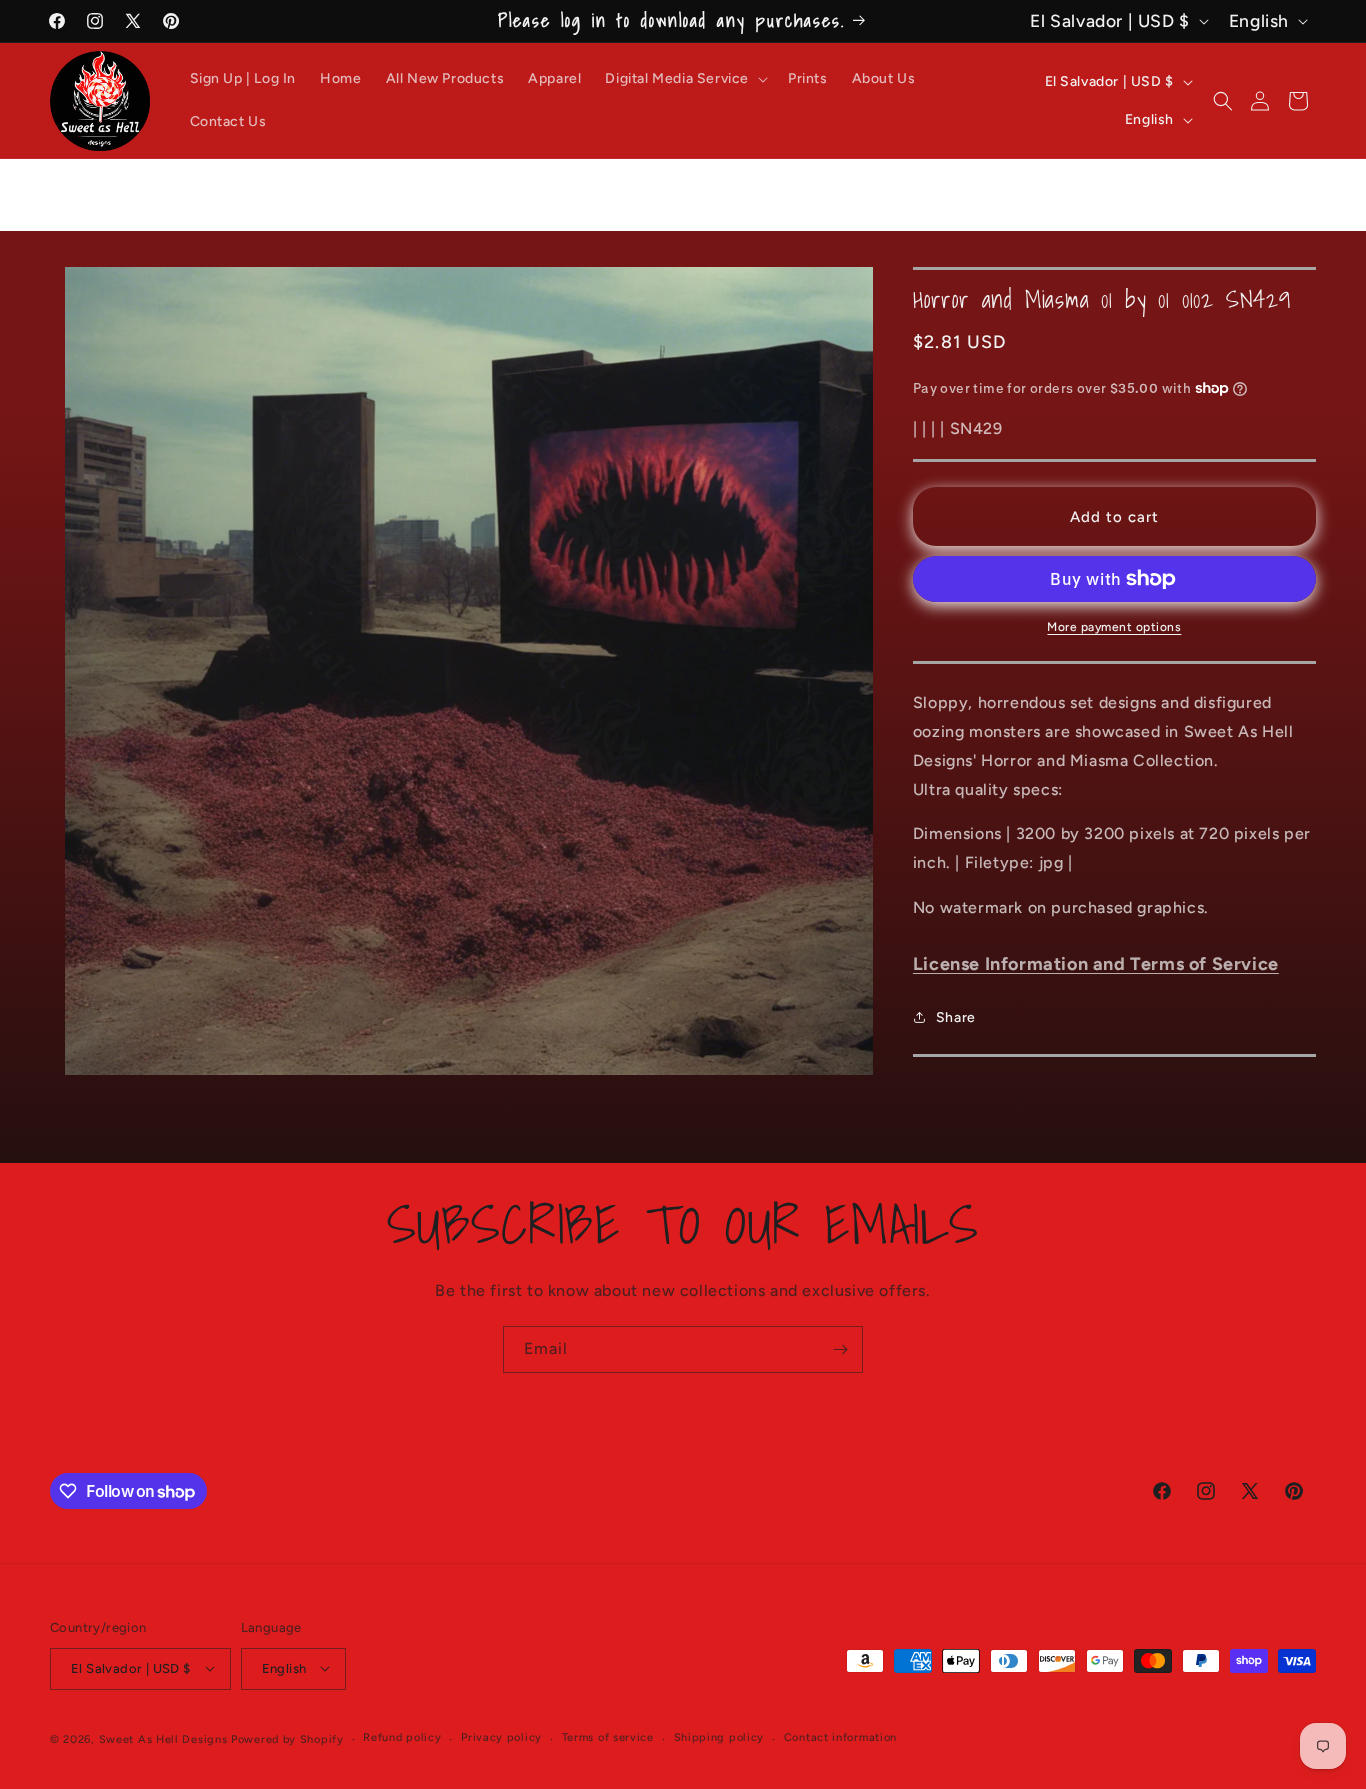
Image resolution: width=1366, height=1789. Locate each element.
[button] (684, 79)
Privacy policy (501, 1737)
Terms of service (608, 1737)
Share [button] (956, 1017)
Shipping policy (719, 1737)
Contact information (840, 1737)
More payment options (1114, 627)
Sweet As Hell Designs (163, 1738)
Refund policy (402, 1737)
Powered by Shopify (287, 1738)
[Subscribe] (840, 1349)
